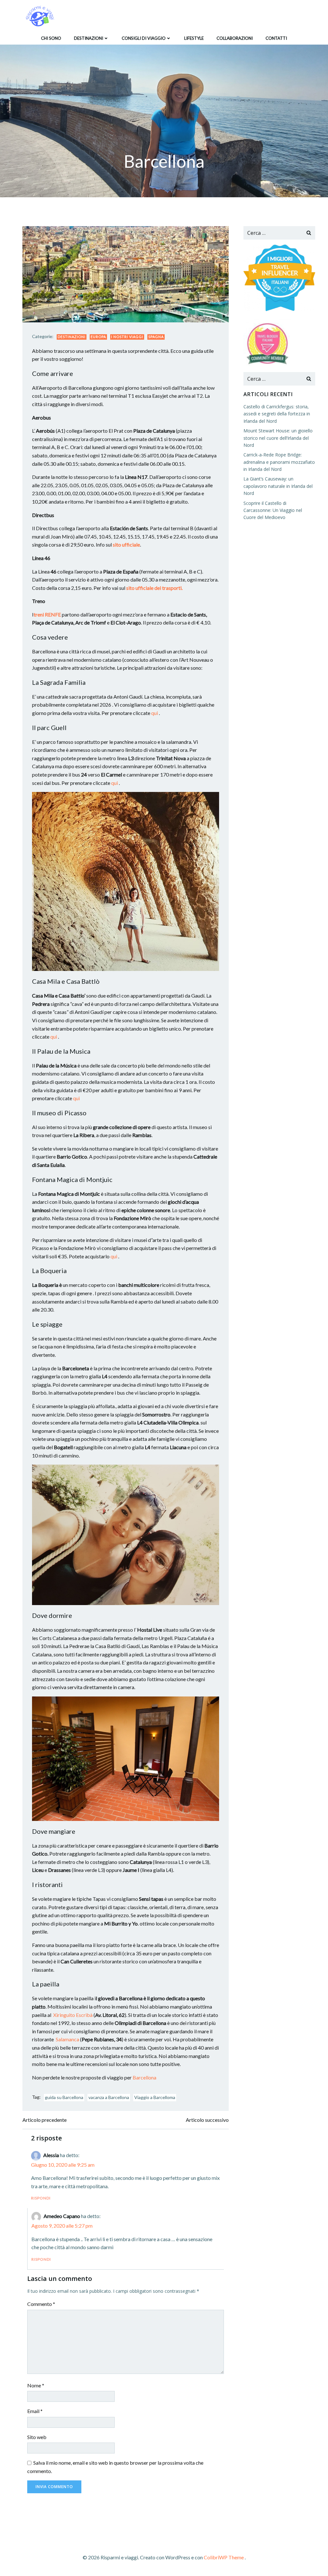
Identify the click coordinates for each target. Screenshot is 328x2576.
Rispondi (41, 2198)
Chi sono (51, 38)
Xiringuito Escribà (73, 2015)
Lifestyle (194, 38)
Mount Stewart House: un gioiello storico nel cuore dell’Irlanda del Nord (278, 438)
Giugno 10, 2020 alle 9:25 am (63, 2165)
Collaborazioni (235, 38)
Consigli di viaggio (144, 38)
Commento (41, 2304)
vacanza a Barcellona (109, 2097)
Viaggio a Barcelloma (155, 2097)
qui (155, 713)
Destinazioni (89, 38)
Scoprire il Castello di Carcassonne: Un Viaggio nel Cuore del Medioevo (273, 510)
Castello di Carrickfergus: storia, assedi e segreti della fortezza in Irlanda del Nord (277, 414)
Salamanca (67, 2039)
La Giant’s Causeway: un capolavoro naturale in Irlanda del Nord (278, 486)
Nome (36, 2385)
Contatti (276, 38)
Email (35, 2411)
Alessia (51, 2155)
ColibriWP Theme (224, 2557)
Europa (98, 337)
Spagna (156, 337)
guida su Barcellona (64, 2097)
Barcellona (144, 2077)
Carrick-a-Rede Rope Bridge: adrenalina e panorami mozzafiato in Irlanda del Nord (279, 462)
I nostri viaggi (127, 337)
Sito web (37, 2437)
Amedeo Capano (62, 2216)
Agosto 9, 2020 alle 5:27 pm (62, 2226)
